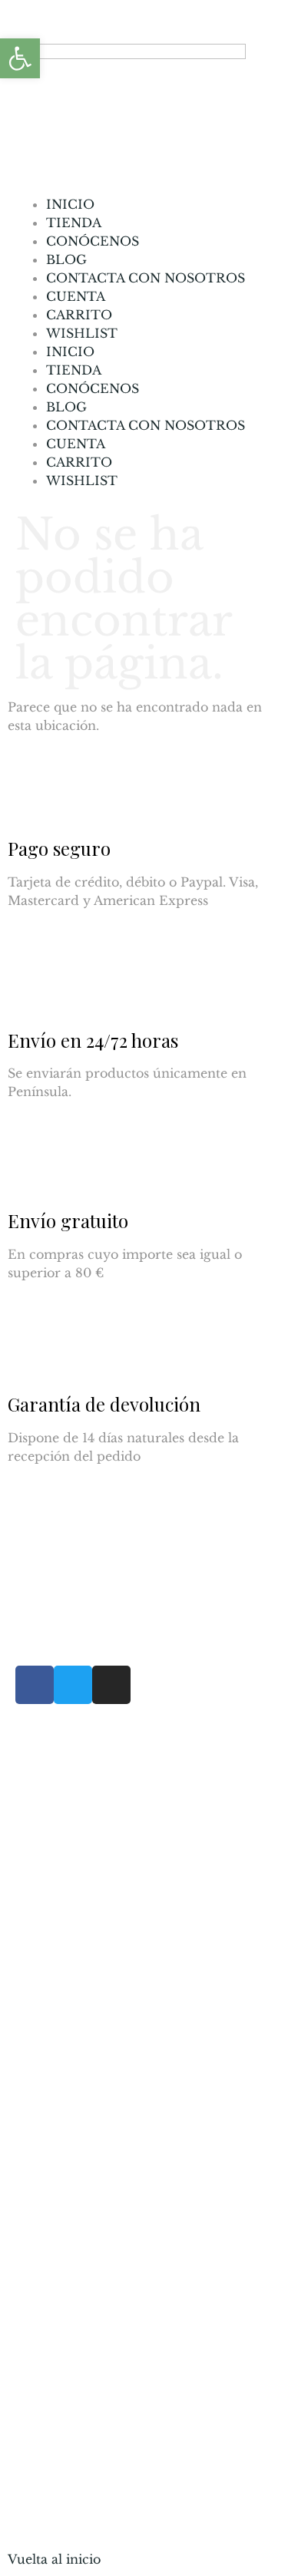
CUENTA (76, 296)
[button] (20, 58)
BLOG (66, 259)
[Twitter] (73, 1685)
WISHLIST (82, 333)
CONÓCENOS (93, 241)
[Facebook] (35, 1685)
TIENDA (74, 223)
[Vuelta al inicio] (27, 2526)
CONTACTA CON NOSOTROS (146, 278)
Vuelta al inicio (54, 2559)
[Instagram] (111, 1685)
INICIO (70, 204)
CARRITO (79, 315)
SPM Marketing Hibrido (197, 2449)
